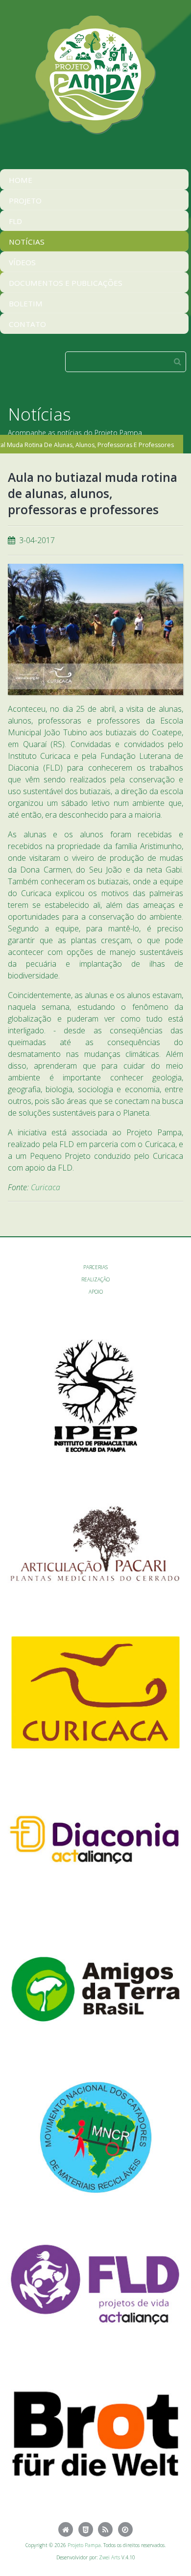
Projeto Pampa (84, 2545)
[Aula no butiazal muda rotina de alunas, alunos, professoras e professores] (95, 629)
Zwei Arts (109, 2557)
